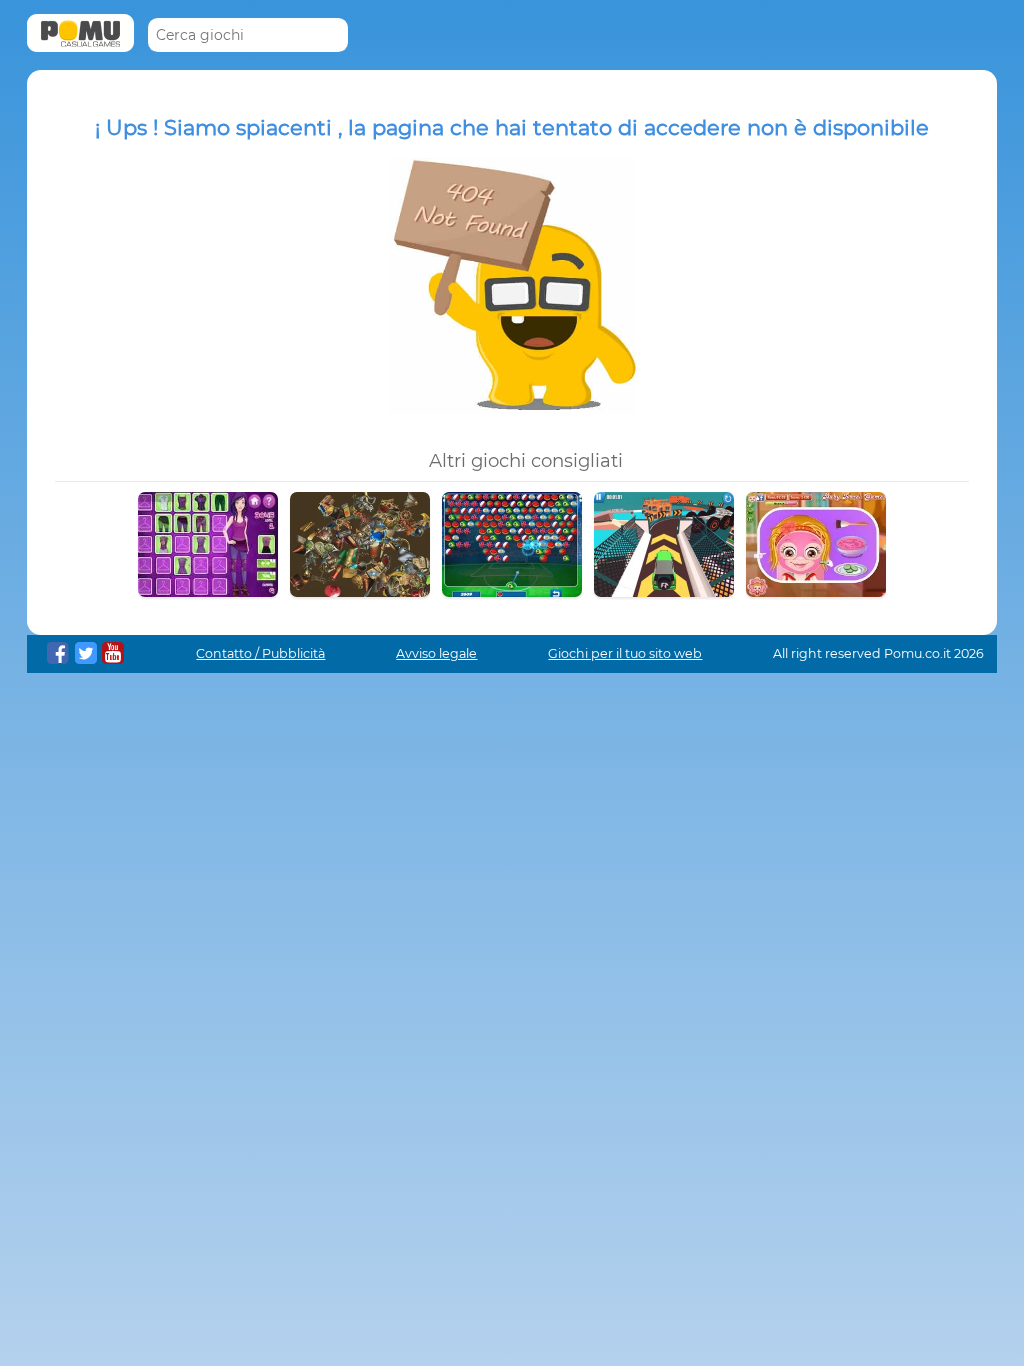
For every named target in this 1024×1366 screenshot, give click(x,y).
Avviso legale (436, 653)
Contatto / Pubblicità (260, 653)
